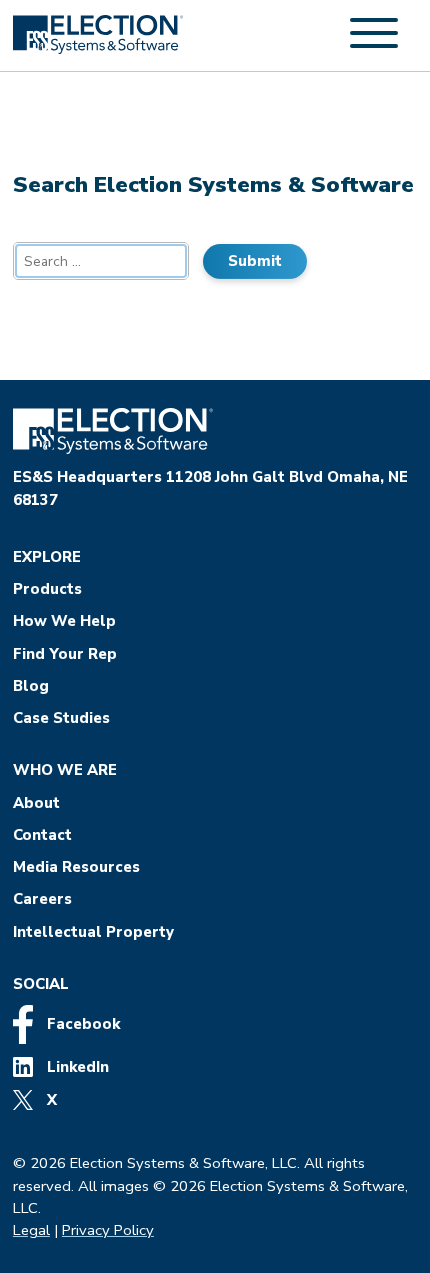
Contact (42, 835)
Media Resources (76, 867)
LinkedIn (76, 1067)
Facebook (81, 1024)
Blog (31, 686)
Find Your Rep (65, 654)
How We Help (64, 621)
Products (47, 589)
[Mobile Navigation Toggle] (374, 44)
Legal (31, 1230)
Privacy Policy (108, 1230)
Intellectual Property (93, 932)
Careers (42, 899)
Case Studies (61, 718)
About (36, 803)
